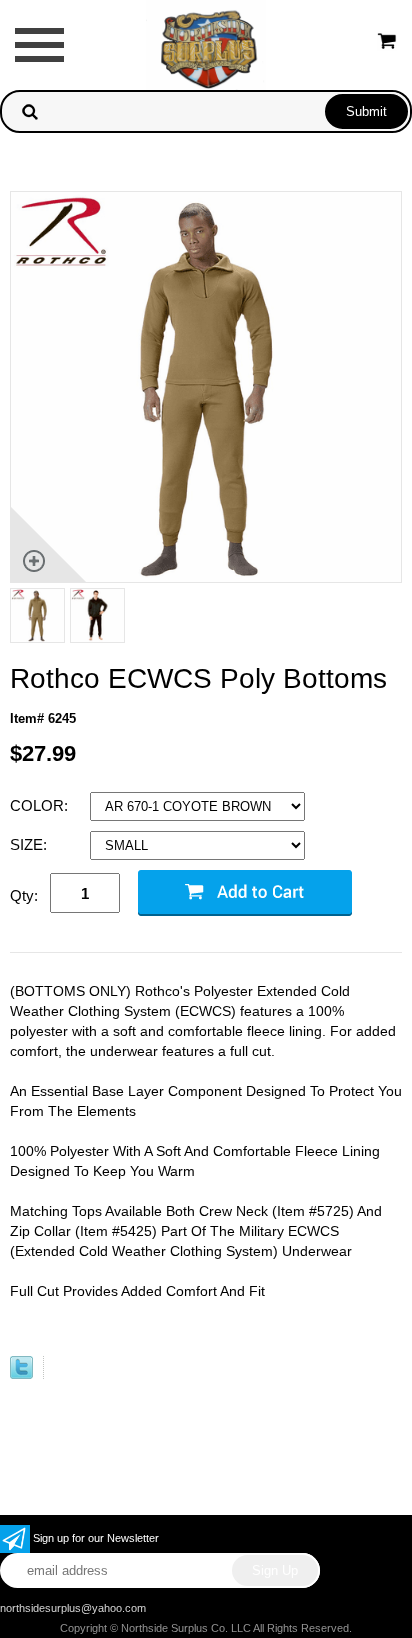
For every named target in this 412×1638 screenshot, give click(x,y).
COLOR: (41, 805)
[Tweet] (21, 1374)
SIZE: (30, 844)
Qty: (24, 895)
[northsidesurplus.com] (206, 43)
